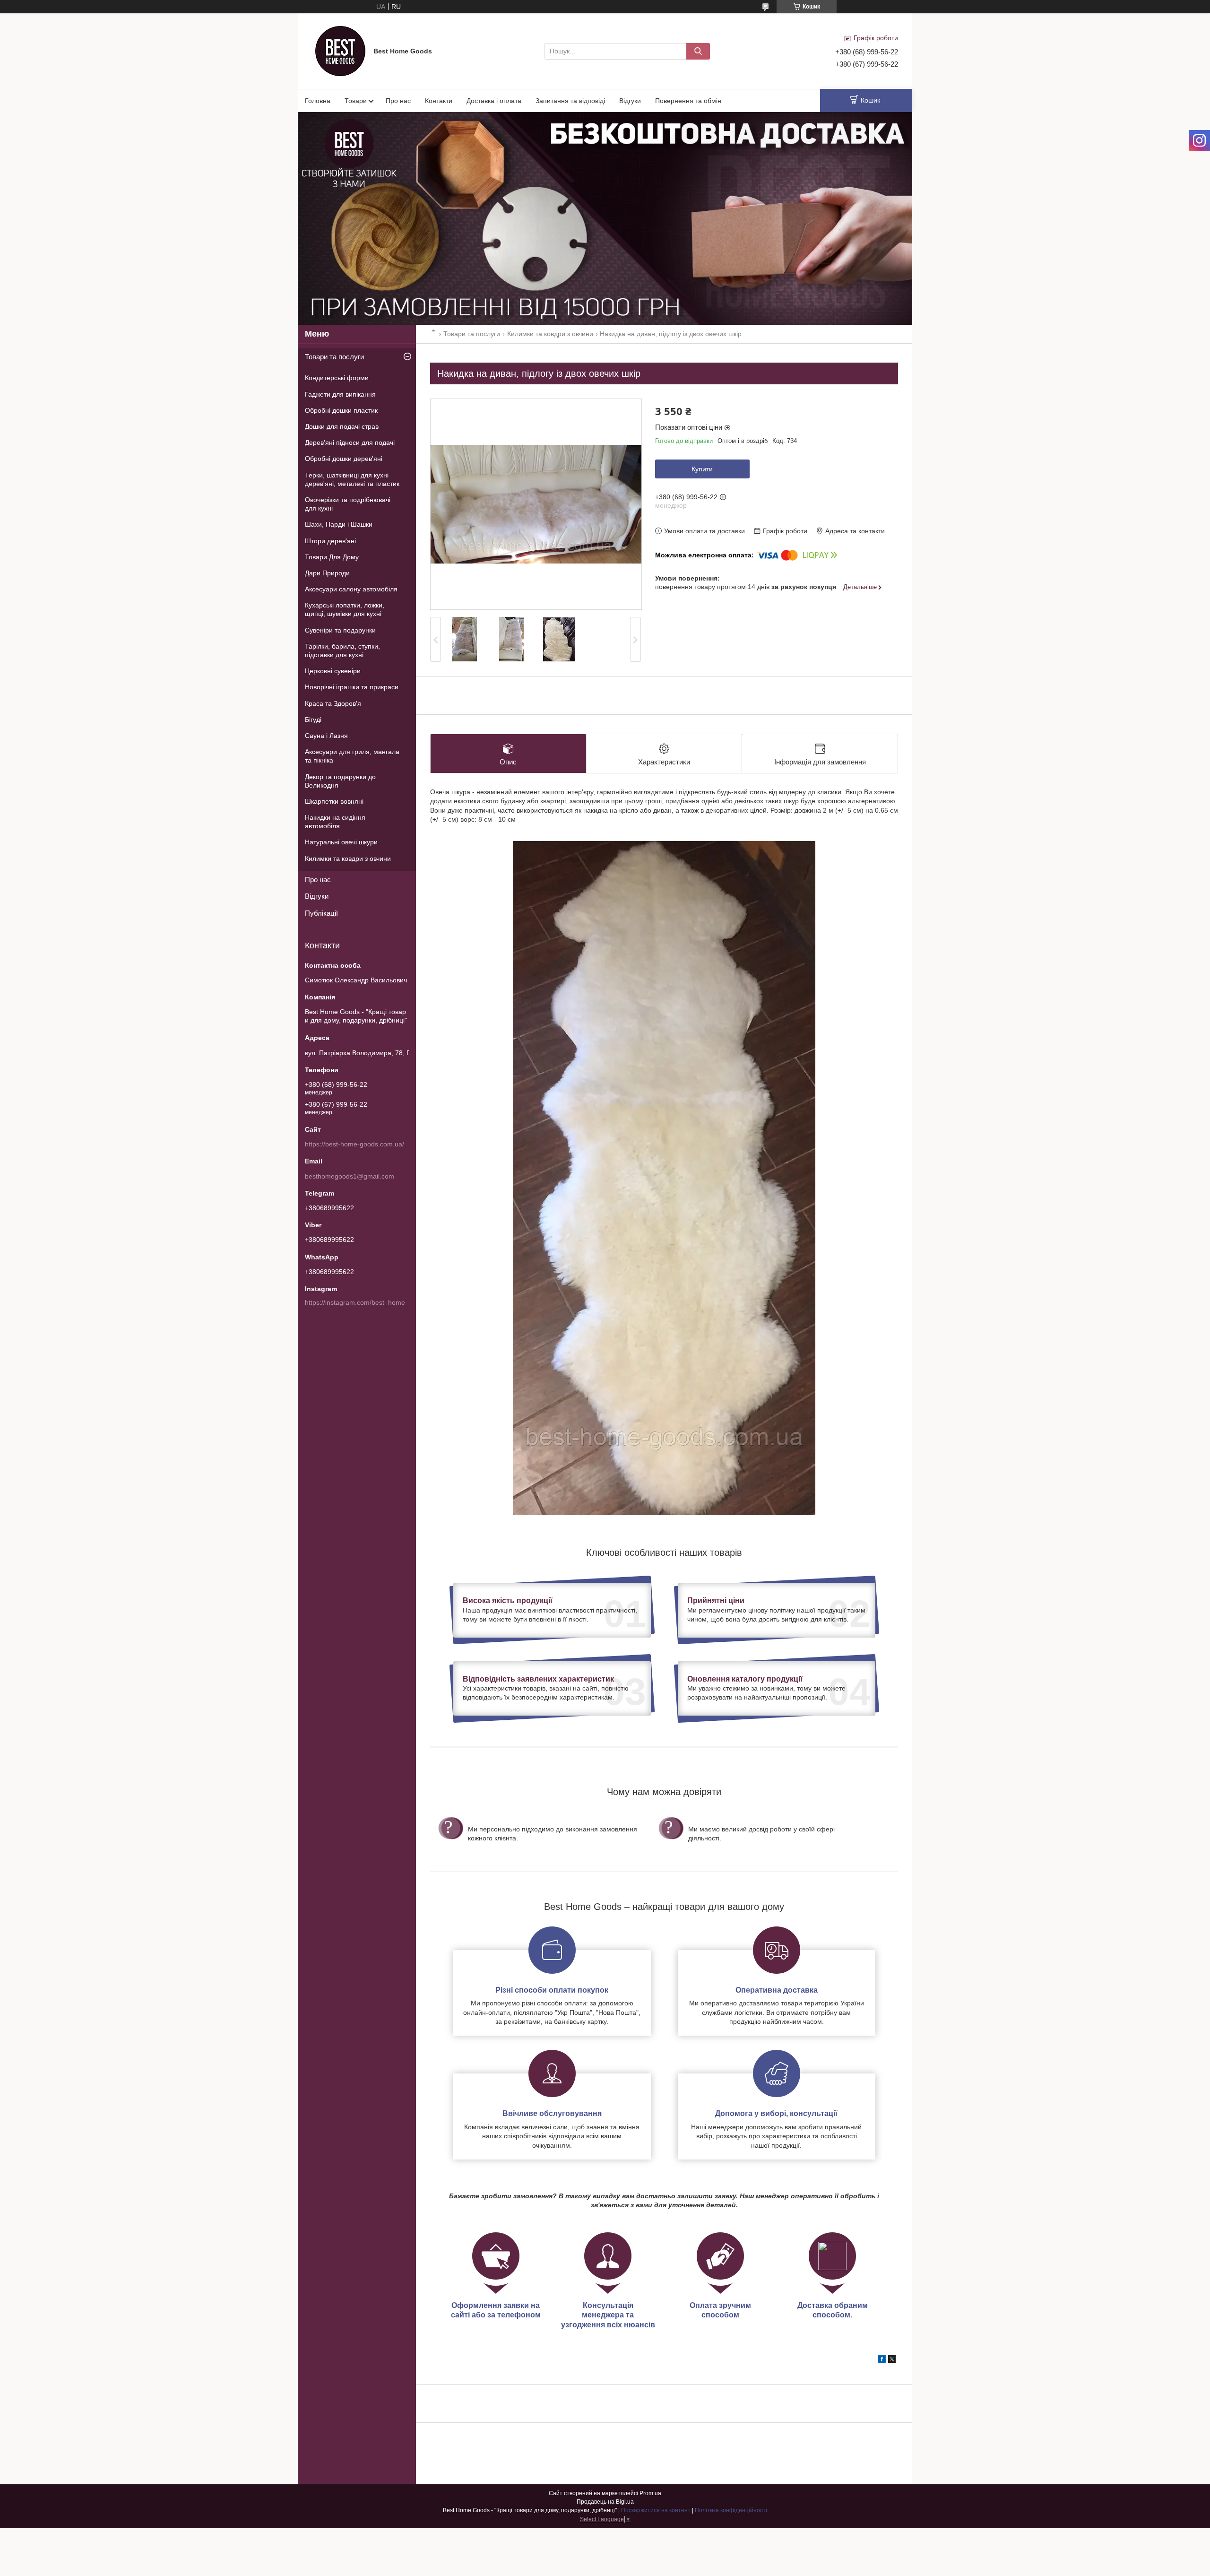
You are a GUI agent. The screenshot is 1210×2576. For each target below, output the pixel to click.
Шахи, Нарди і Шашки (339, 524)
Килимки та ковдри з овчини (550, 334)
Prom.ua (650, 2493)
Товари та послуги (472, 334)
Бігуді (313, 720)
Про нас (398, 101)
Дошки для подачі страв (342, 426)
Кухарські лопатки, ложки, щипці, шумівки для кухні (345, 609)
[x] (892, 2360)
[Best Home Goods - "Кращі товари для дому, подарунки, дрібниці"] (340, 51)
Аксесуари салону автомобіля (351, 589)
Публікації (321, 913)
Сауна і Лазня (326, 736)
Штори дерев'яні (330, 541)
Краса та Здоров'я (333, 703)
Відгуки (630, 101)
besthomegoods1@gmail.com (350, 1176)
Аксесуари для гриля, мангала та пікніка (352, 756)
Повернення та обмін (688, 101)
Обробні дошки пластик (341, 410)
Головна (318, 101)
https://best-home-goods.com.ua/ (354, 1144)
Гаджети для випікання (340, 394)
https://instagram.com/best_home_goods (366, 1302)
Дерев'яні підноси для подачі (350, 442)
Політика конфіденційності (731, 2510)
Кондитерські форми (337, 378)
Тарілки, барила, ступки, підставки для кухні (342, 651)
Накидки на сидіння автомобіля (335, 822)
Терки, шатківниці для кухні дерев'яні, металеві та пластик (352, 479)
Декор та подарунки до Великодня (340, 781)
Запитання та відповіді (570, 101)
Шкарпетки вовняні (334, 801)
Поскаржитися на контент (656, 2510)
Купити (702, 469)
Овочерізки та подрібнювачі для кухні (348, 504)
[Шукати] (698, 51)
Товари (356, 101)
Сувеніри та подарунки (340, 630)
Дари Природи (327, 573)
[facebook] (882, 2360)
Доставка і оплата (494, 101)
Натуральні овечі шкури (341, 842)
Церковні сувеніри (333, 671)
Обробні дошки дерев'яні (344, 459)
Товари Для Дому (332, 557)
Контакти (439, 101)
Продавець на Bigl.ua (605, 2502)
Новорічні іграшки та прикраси (352, 687)
